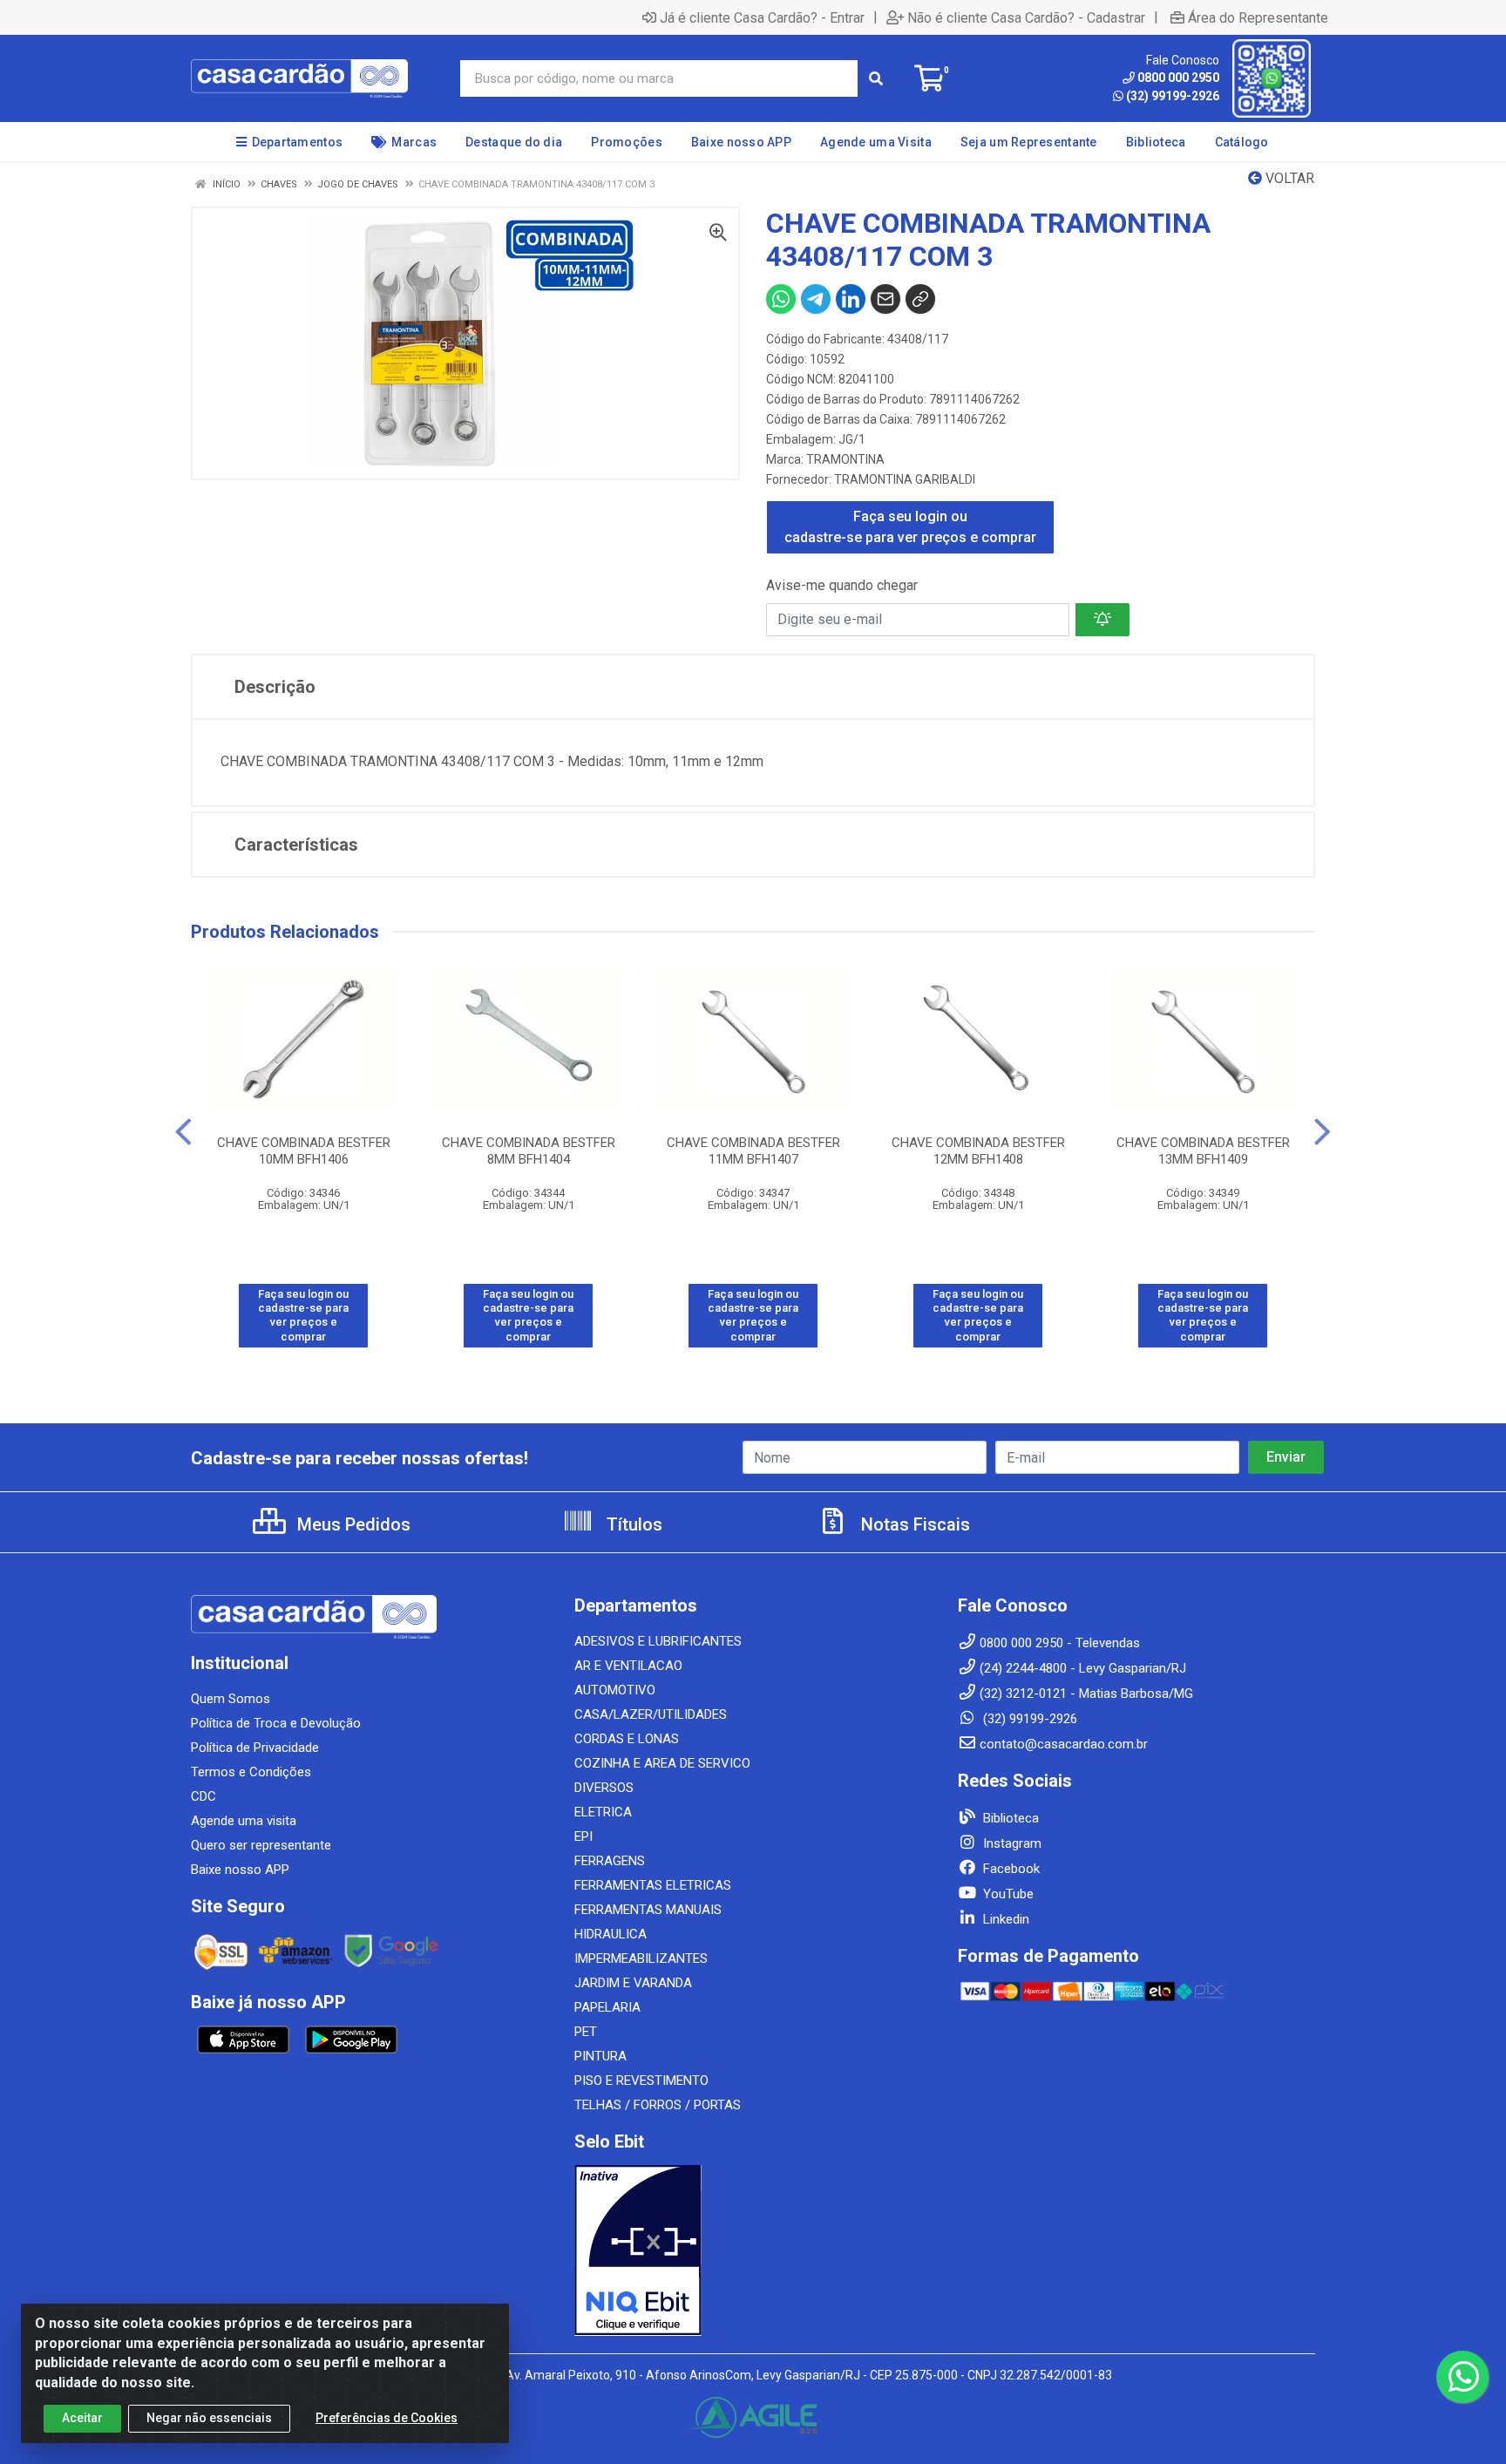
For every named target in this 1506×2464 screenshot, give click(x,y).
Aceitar (82, 2418)
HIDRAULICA (611, 1934)
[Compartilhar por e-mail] (885, 299)
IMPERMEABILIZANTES (641, 1958)
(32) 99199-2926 (1173, 96)
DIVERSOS (604, 1788)
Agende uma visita (244, 1821)
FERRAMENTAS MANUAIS (648, 1910)
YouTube (1007, 1894)
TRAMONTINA (845, 459)
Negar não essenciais (209, 2418)
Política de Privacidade (255, 1748)
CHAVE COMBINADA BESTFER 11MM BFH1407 (753, 1151)
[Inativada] (753, 2250)
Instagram (1011, 1843)
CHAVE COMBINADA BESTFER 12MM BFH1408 (978, 1151)
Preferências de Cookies (387, 2418)
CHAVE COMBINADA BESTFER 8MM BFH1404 (529, 1151)
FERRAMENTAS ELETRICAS (653, 1885)
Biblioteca (1009, 1818)
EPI (583, 1836)
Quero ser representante (261, 1845)
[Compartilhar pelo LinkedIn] (851, 299)
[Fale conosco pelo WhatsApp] (1462, 2377)
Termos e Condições (251, 1772)
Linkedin (1004, 1919)
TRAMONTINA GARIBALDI (905, 479)
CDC (204, 1796)
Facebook (1010, 1869)
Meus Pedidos (352, 1524)
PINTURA (600, 2056)
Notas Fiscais (913, 1524)
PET (586, 2032)
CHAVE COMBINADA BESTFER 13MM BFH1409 (1203, 1151)
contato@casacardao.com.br (1064, 1744)
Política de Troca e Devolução (276, 1723)
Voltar (1288, 178)
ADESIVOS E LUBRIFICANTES (658, 1641)
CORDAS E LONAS (627, 1739)
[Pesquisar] (876, 78)
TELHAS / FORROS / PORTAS (658, 2105)
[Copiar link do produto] (920, 299)
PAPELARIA (607, 2007)
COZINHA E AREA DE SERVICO (662, 1763)
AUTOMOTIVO (615, 1690)
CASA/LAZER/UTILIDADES (651, 1714)
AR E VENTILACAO (628, 1666)
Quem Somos (231, 1699)
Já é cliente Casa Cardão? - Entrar (762, 17)
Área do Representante (1258, 17)
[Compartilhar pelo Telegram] (816, 299)
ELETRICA (603, 1812)
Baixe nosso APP (240, 1870)
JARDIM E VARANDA (633, 1983)
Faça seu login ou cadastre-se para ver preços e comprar (910, 527)
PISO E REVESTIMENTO (641, 2080)
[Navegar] (183, 1132)
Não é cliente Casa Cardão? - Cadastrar (1026, 17)
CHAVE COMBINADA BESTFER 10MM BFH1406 (304, 1151)
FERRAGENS (610, 1861)
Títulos (632, 1524)
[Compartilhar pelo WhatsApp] (781, 299)
